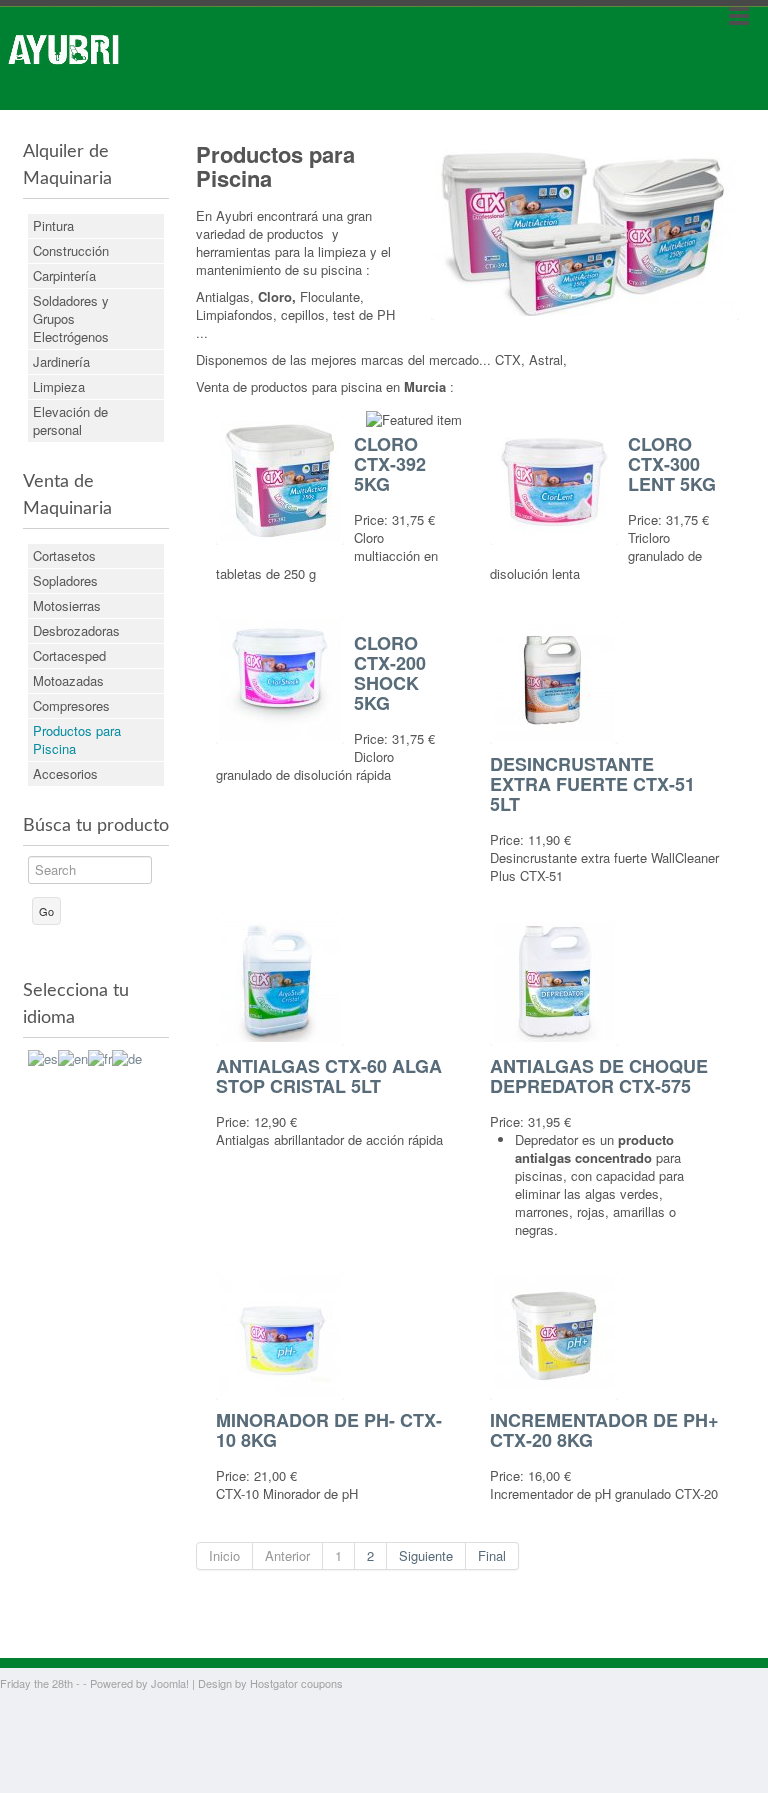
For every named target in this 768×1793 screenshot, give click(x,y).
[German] (127, 1056)
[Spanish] (43, 1056)
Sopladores (65, 580)
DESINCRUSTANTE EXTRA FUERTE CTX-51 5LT (592, 784)
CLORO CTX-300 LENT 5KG (672, 464)
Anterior (287, 1555)
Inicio (224, 1555)
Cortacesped (69, 655)
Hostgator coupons (296, 1683)
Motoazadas (68, 680)
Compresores (71, 705)
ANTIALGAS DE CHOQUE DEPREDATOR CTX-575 (599, 1076)
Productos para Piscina (77, 739)
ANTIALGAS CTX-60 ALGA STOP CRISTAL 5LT (329, 1076)
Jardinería (61, 361)
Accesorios (65, 773)
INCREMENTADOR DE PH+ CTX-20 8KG (604, 1430)
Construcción (71, 250)
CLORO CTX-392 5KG (390, 464)
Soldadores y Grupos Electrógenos (71, 318)
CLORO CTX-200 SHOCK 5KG (390, 673)
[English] (73, 1056)
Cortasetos (64, 555)
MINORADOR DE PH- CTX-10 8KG (329, 1430)
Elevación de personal (70, 420)
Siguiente (426, 1555)
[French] (100, 1056)
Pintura (53, 225)
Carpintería (64, 275)
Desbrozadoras (76, 630)
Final (492, 1555)
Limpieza (59, 386)
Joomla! (170, 1683)
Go (46, 911)
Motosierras (67, 605)
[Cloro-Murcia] (585, 226)
